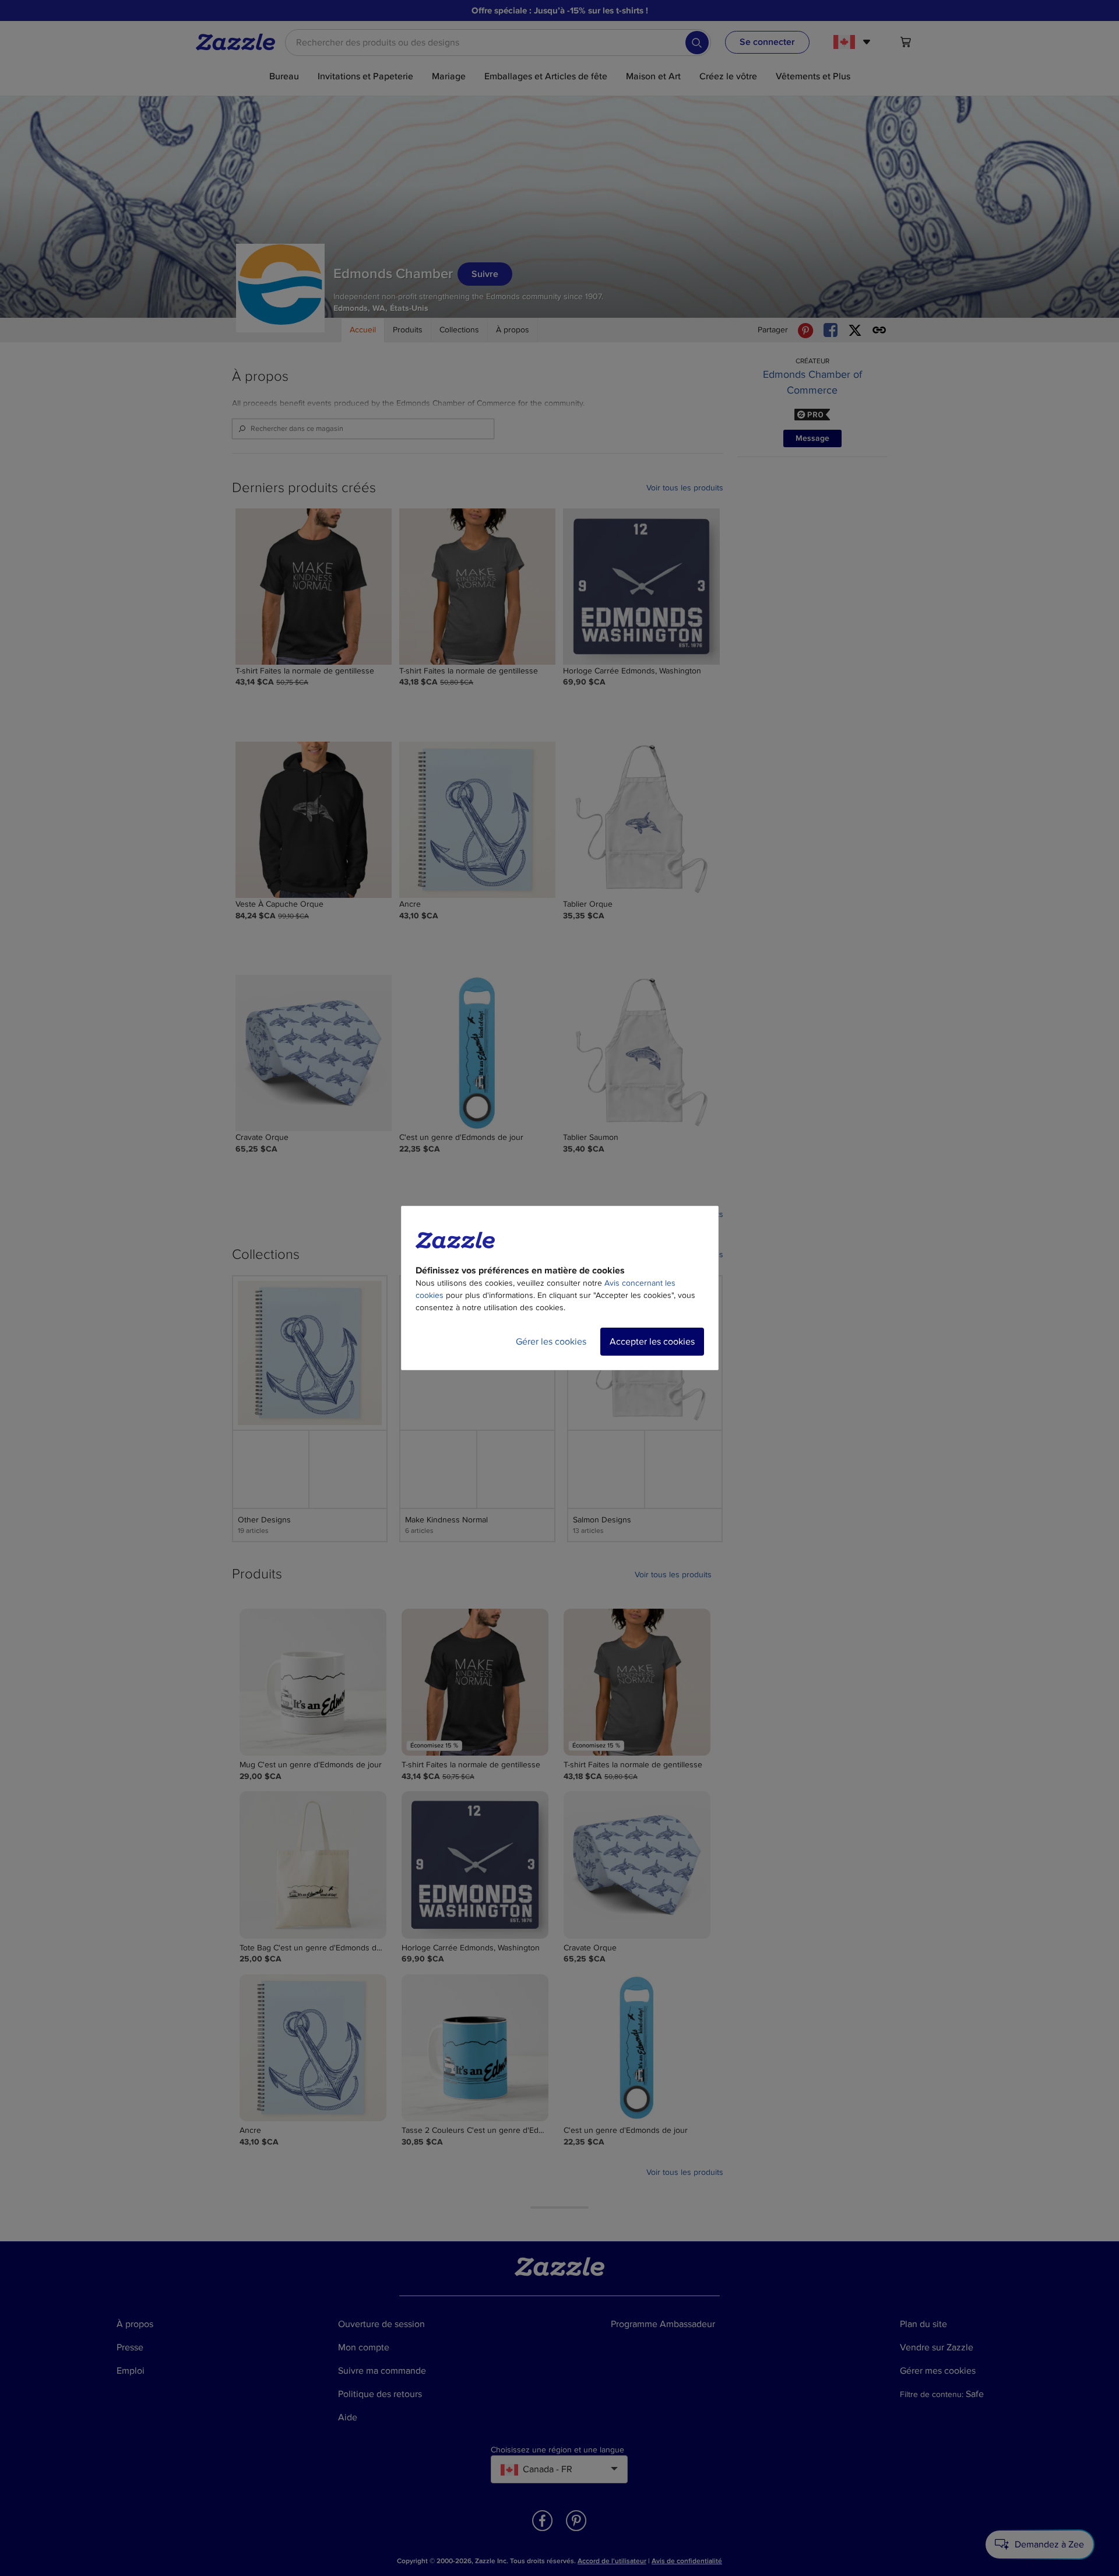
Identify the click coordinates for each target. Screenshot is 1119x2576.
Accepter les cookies (652, 1342)
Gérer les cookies (551, 1342)
